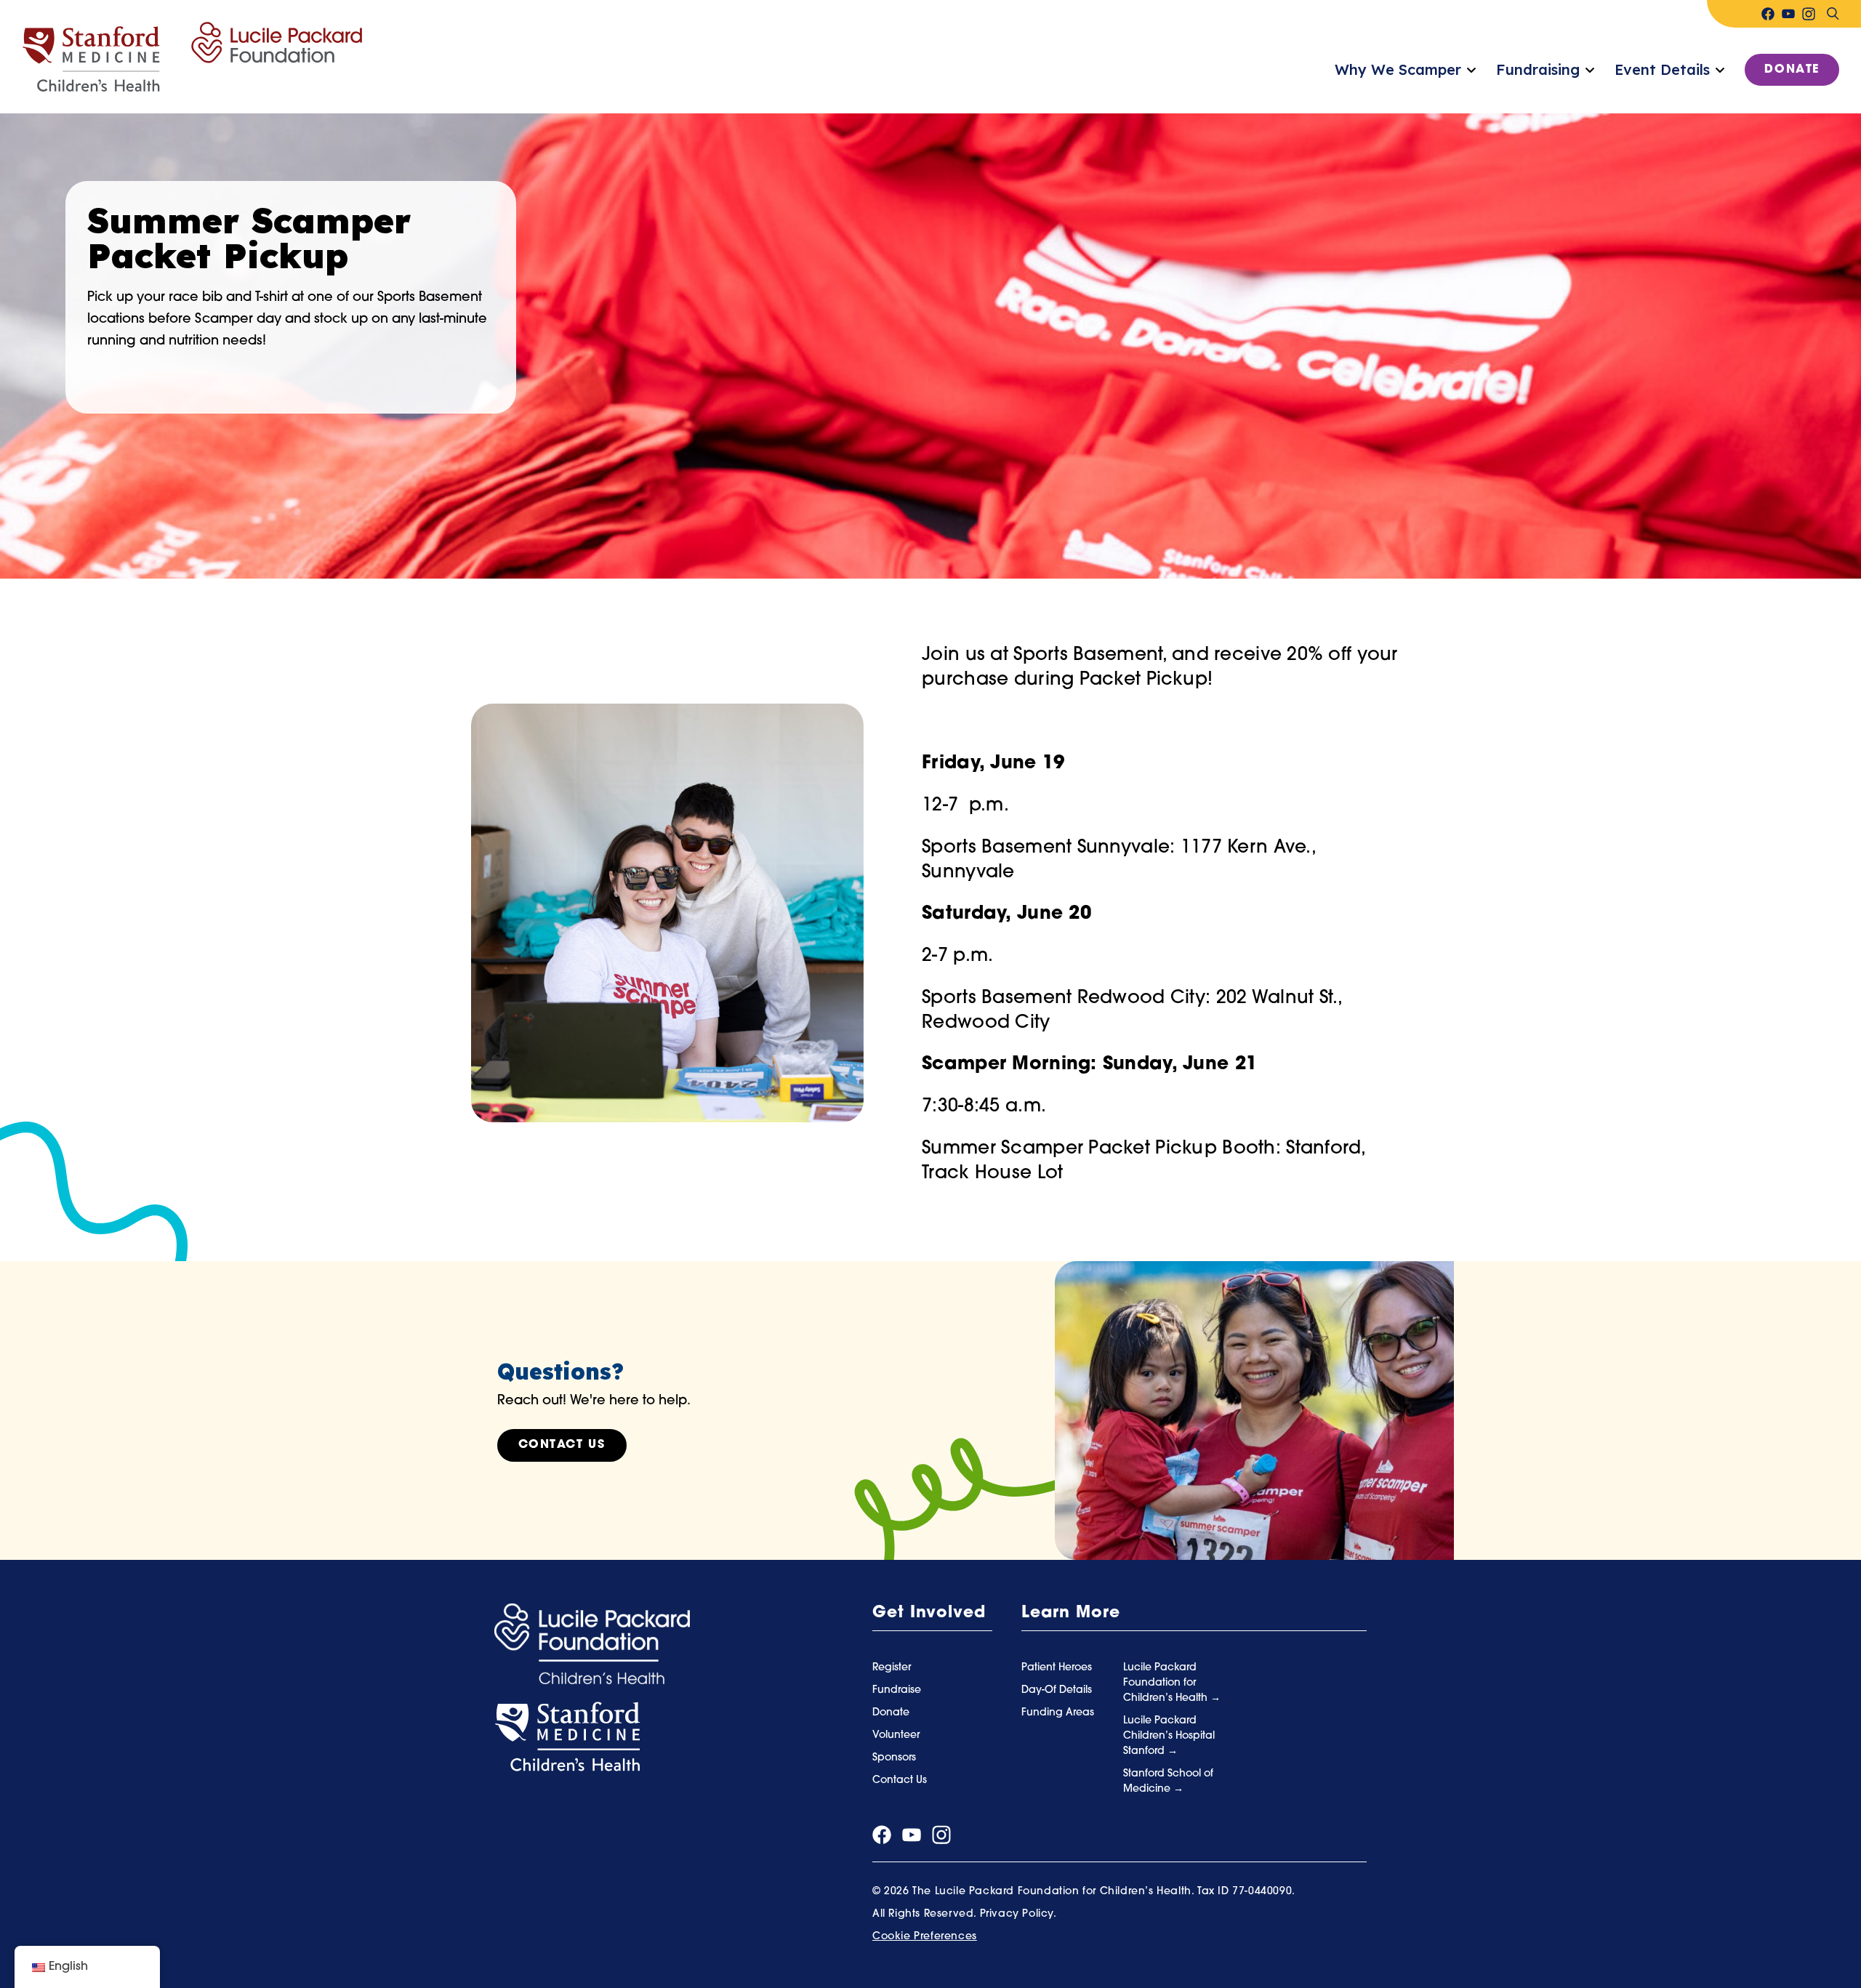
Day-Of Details (1057, 1690)
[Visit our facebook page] (1768, 14)
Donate (1792, 70)
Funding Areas (1058, 1713)
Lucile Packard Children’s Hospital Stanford (1169, 1736)
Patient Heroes (1057, 1668)
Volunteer (896, 1735)
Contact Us (562, 1445)
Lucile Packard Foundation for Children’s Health (1167, 1683)
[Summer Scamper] (192, 57)
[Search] (1833, 14)
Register (892, 1668)
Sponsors (894, 1758)
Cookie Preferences (925, 1937)
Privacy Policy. (1018, 1914)
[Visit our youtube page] (1788, 14)
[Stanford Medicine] (567, 1737)
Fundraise (897, 1690)
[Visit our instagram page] (1809, 14)
